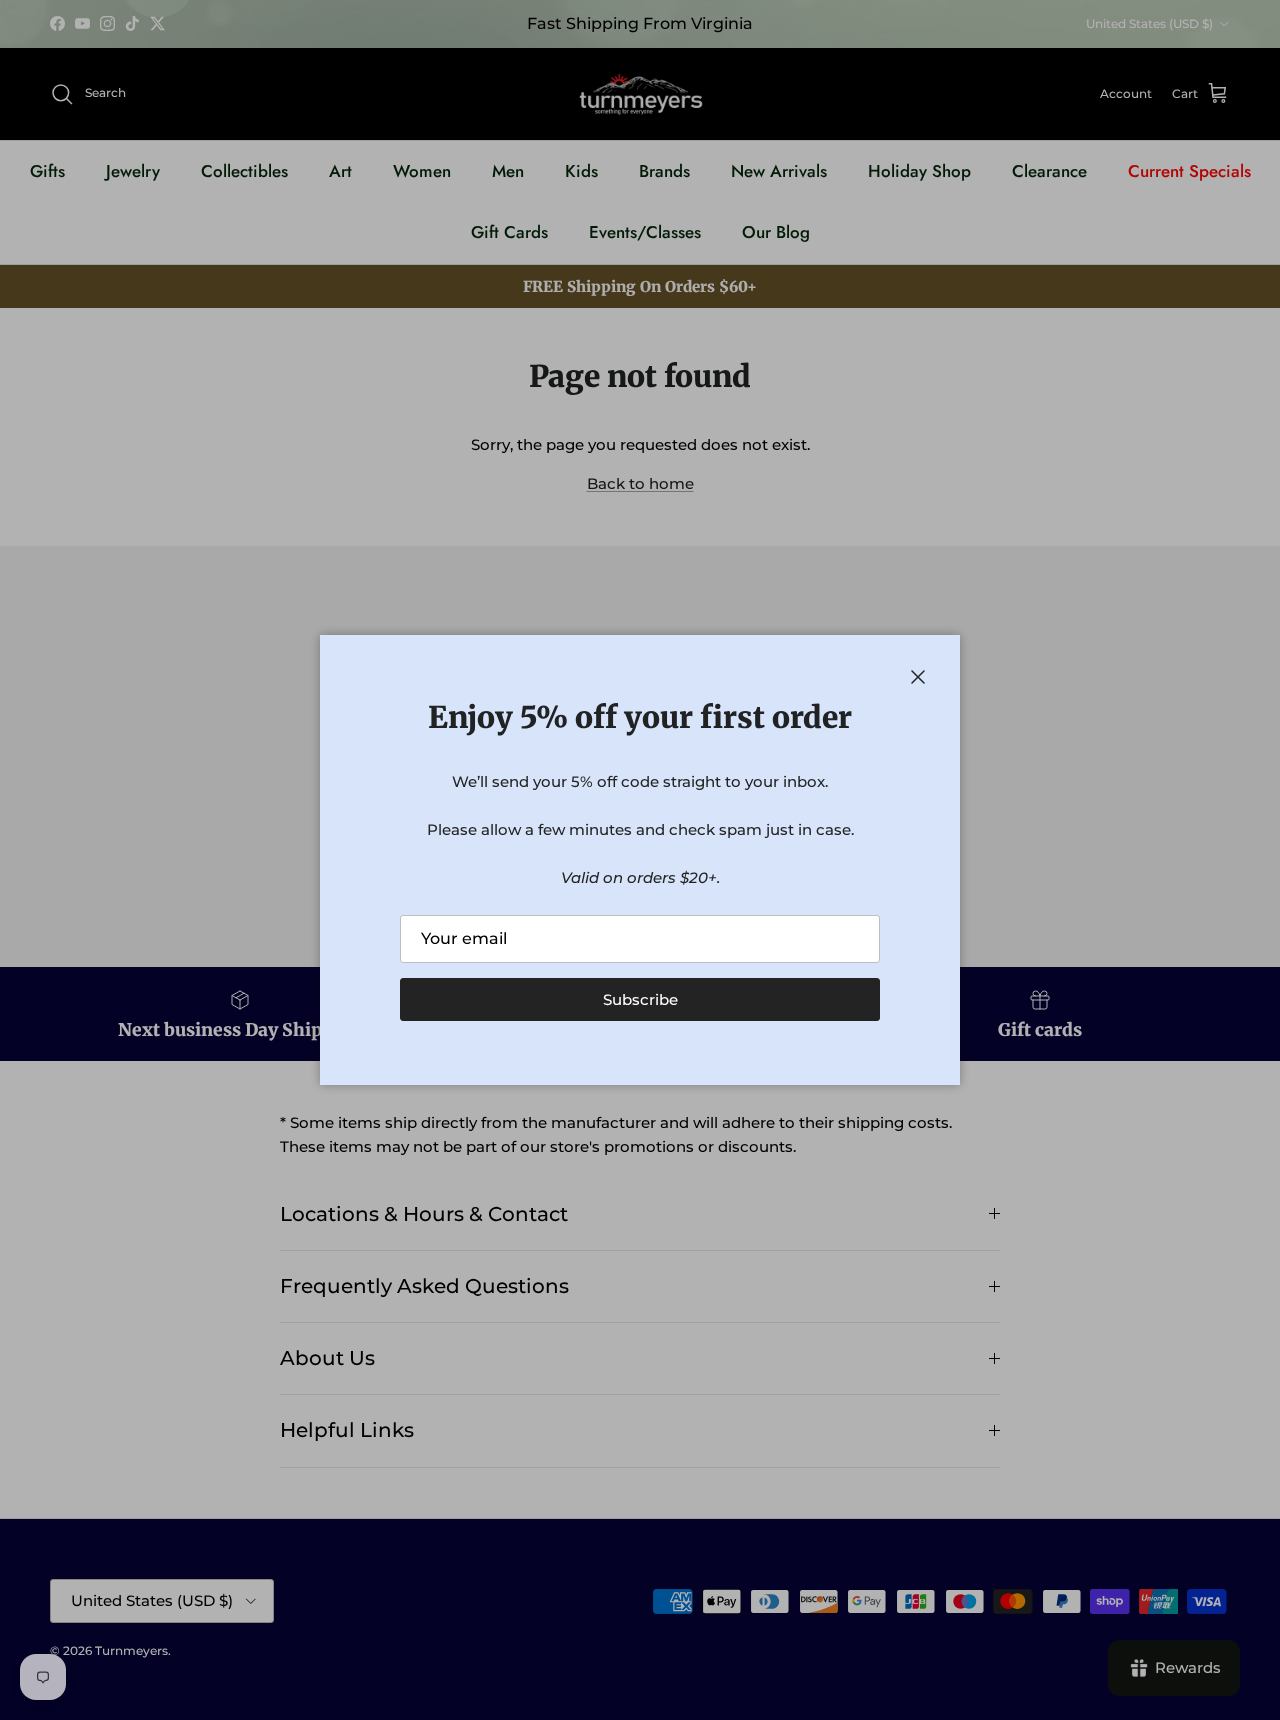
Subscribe (640, 999)
